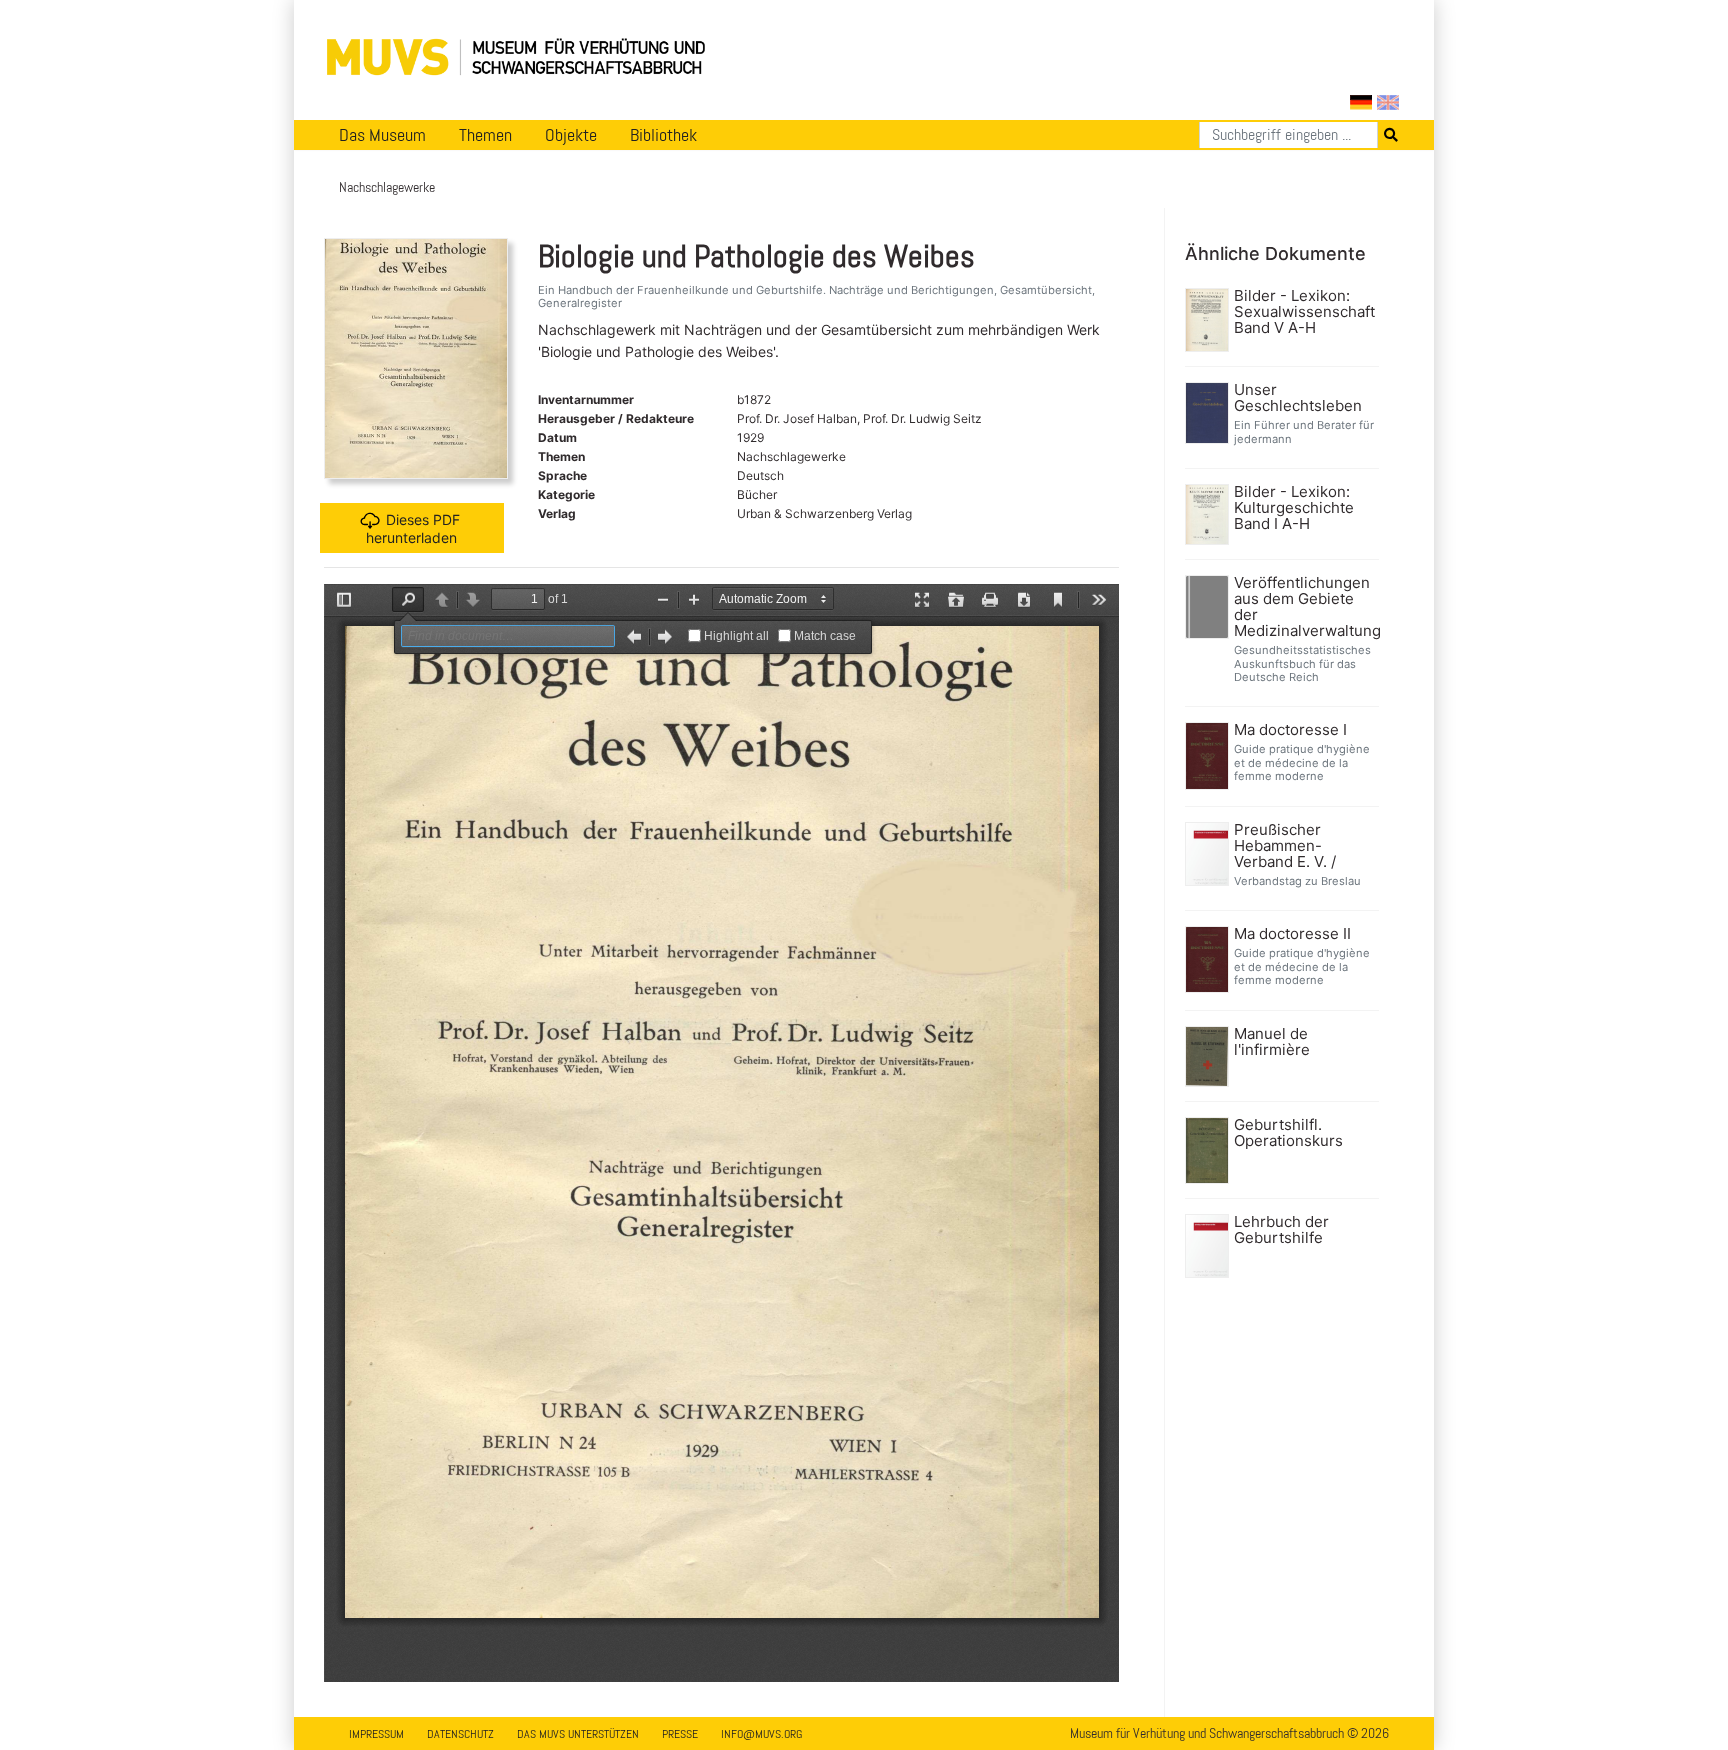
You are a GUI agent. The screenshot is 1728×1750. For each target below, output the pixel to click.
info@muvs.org (761, 1734)
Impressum (376, 1734)
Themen (485, 135)
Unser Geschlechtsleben (1298, 398)
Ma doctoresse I (1290, 730)
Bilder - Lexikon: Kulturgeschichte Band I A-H (1294, 508)
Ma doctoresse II (1292, 934)
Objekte (571, 135)
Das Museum (382, 135)
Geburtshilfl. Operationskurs (1288, 1133)
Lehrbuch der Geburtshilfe (1281, 1230)
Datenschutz (460, 1734)
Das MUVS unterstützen (578, 1734)
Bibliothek (663, 135)
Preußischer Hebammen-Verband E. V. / (1285, 846)
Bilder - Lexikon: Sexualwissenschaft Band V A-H (1304, 312)
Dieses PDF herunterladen (413, 527)
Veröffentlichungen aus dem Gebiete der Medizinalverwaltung (1304, 607)
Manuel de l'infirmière (1272, 1042)
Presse (680, 1734)
